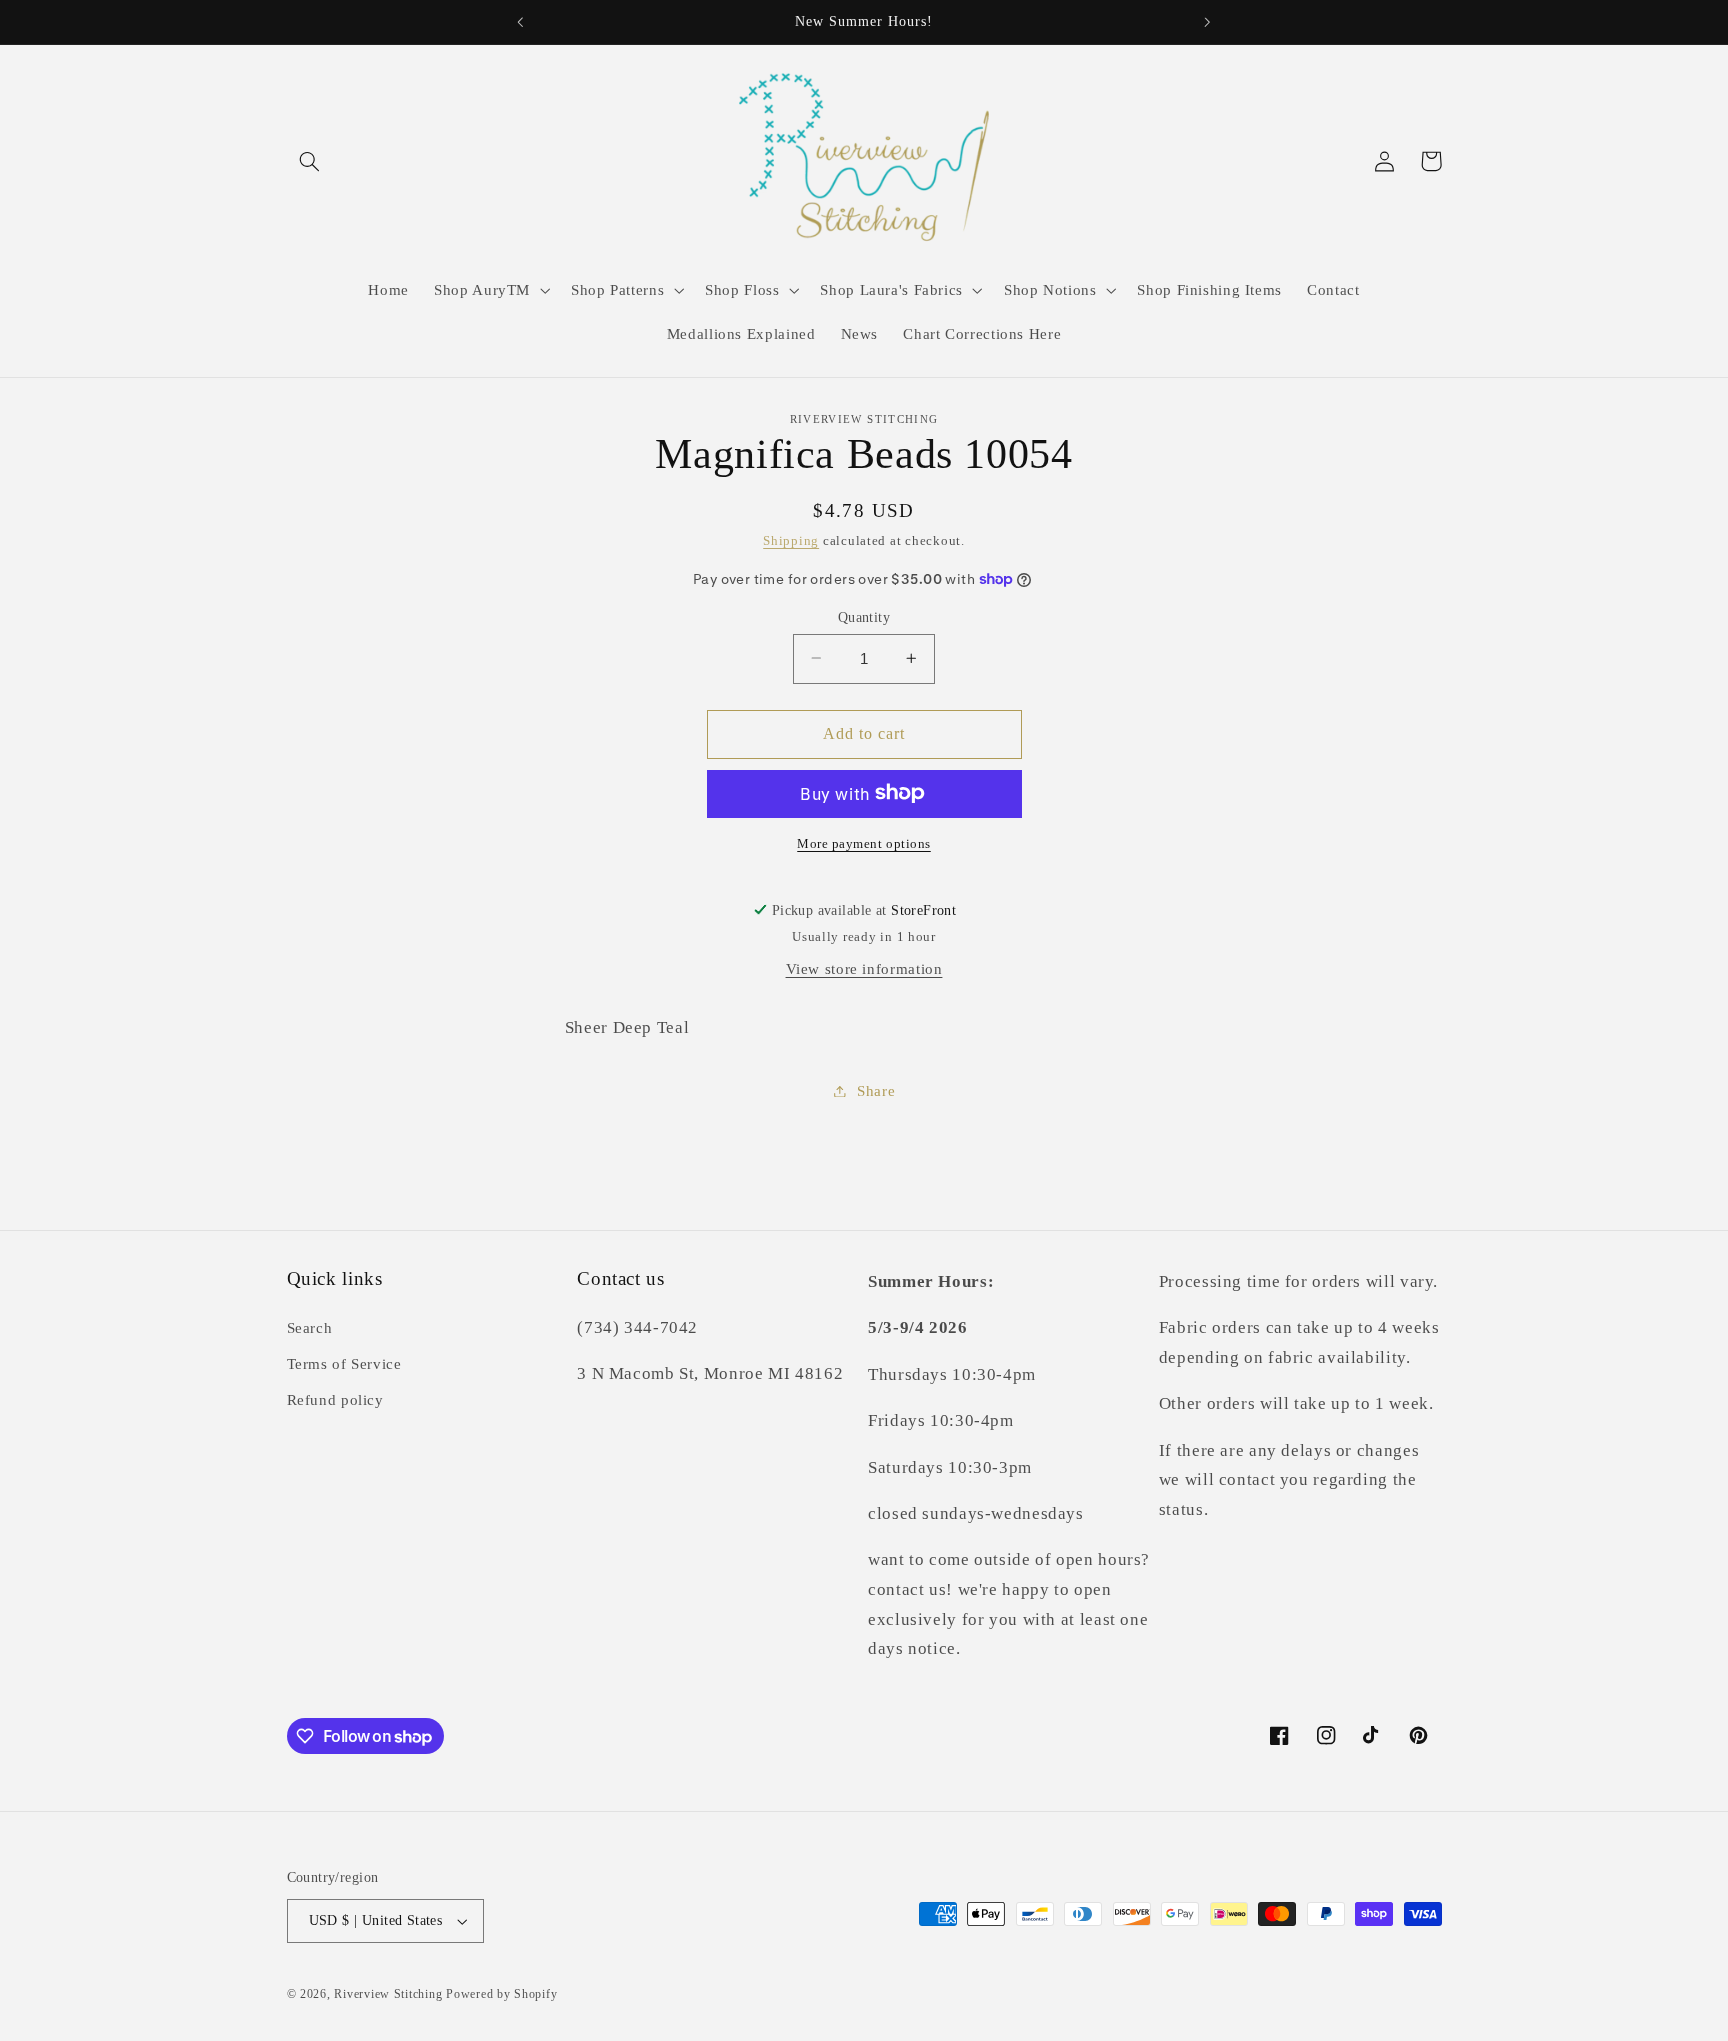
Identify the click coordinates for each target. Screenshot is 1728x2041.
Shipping (791, 541)
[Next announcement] (1207, 22)
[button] (310, 161)
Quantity (864, 616)
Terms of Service (344, 1364)
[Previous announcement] (521, 22)
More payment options (864, 843)
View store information (864, 969)
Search (310, 1328)
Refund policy (335, 1400)
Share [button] (876, 1090)
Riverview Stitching (388, 1994)
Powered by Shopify (501, 1994)
